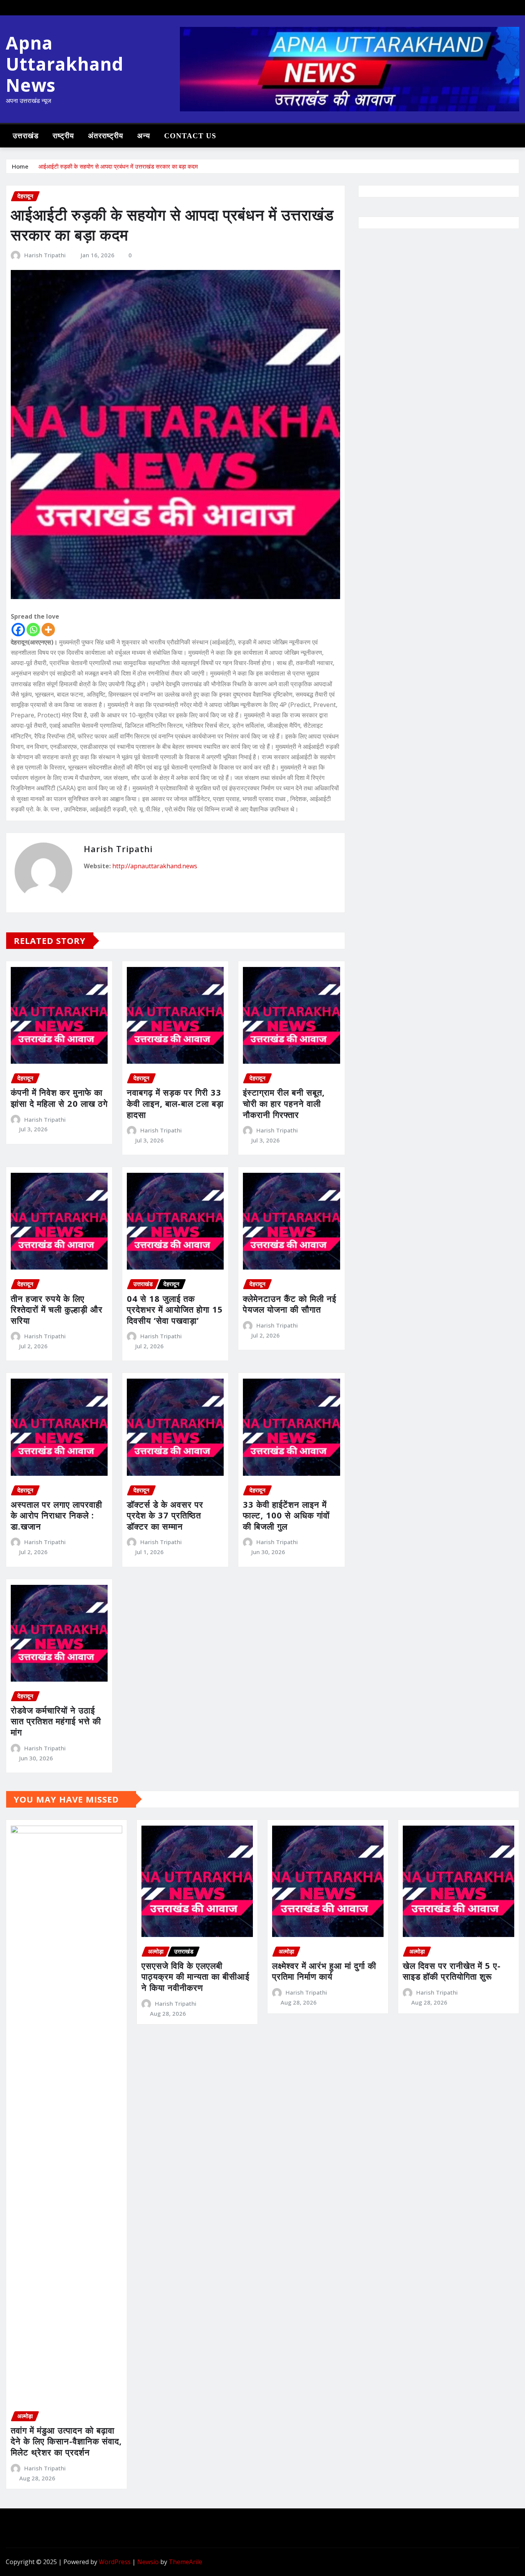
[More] (48, 630)
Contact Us (190, 136)
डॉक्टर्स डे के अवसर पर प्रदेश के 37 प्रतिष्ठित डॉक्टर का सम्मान (165, 1515)
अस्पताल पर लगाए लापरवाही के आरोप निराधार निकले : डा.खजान (56, 1515)
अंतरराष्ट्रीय (106, 136)
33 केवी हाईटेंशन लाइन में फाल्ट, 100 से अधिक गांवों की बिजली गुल (286, 1515)
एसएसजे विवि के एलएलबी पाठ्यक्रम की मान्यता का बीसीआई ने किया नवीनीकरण (195, 1976)
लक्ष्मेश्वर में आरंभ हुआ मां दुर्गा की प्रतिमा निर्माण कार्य (324, 1971)
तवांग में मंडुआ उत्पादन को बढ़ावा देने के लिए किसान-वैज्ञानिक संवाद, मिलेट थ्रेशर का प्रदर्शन (66, 2441)
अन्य (144, 136)
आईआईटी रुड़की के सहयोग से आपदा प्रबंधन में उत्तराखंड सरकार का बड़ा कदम (118, 166)
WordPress (115, 2562)
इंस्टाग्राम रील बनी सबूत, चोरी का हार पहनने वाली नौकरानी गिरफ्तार (284, 1103)
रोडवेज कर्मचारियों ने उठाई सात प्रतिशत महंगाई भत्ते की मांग (56, 1721)
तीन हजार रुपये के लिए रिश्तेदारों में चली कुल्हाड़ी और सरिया (57, 1309)
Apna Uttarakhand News (65, 64)
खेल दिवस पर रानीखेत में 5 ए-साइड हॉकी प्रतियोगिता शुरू (452, 1971)
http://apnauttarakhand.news (155, 866)
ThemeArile (185, 2562)
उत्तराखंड (26, 136)
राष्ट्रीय (63, 136)
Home (20, 166)
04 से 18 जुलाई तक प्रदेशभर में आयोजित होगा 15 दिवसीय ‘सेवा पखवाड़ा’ (175, 1309)
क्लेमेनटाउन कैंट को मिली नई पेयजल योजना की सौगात (290, 1304)
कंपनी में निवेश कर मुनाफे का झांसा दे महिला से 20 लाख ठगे (59, 1098)
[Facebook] (18, 630)
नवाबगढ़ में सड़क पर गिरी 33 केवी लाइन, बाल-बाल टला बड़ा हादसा (175, 1103)
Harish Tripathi (45, 255)
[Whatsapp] (33, 630)
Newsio (148, 2562)
